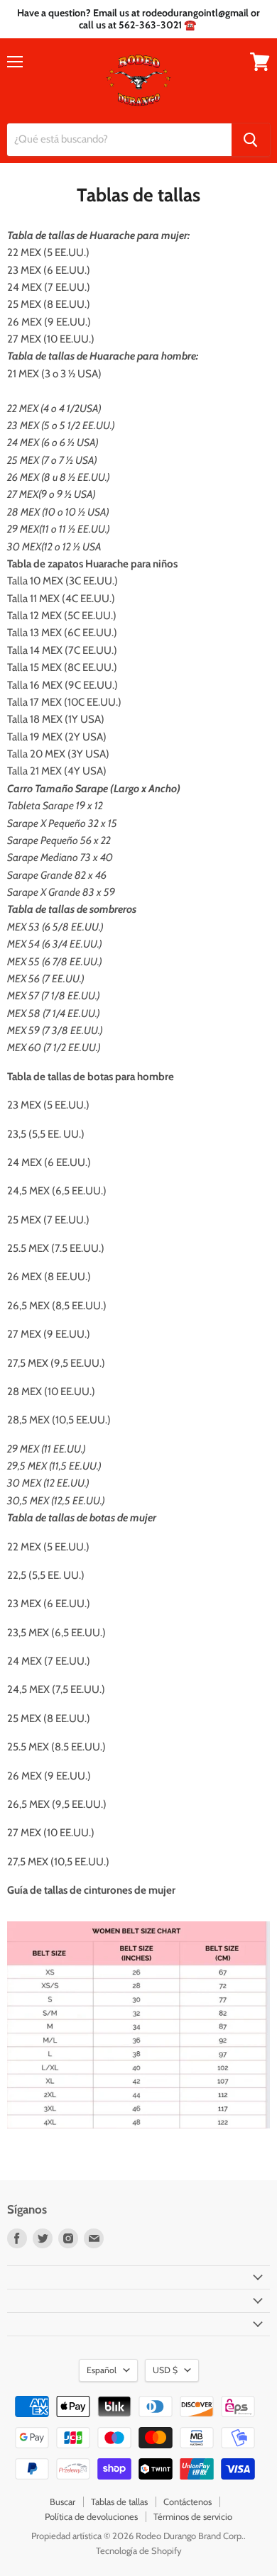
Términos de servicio (193, 2516)
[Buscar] (251, 140)
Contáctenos (188, 2502)
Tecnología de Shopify (139, 2550)
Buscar (63, 2502)
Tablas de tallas (119, 2502)
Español (102, 2370)
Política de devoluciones (91, 2516)
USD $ (165, 2370)
